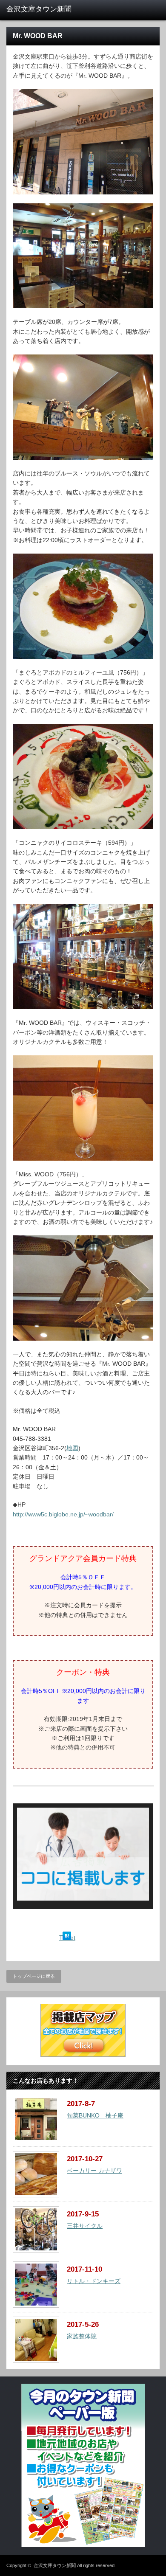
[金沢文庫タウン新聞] (40, 9)
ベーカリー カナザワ (94, 2171)
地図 (72, 1448)
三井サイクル (85, 2226)
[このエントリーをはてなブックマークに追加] (67, 1938)
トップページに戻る (34, 1976)
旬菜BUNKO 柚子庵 (95, 2115)
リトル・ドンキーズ (94, 2281)
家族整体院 (82, 2336)
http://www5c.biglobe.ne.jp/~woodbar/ (63, 1514)
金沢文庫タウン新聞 (55, 2565)
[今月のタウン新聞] (83, 2545)
